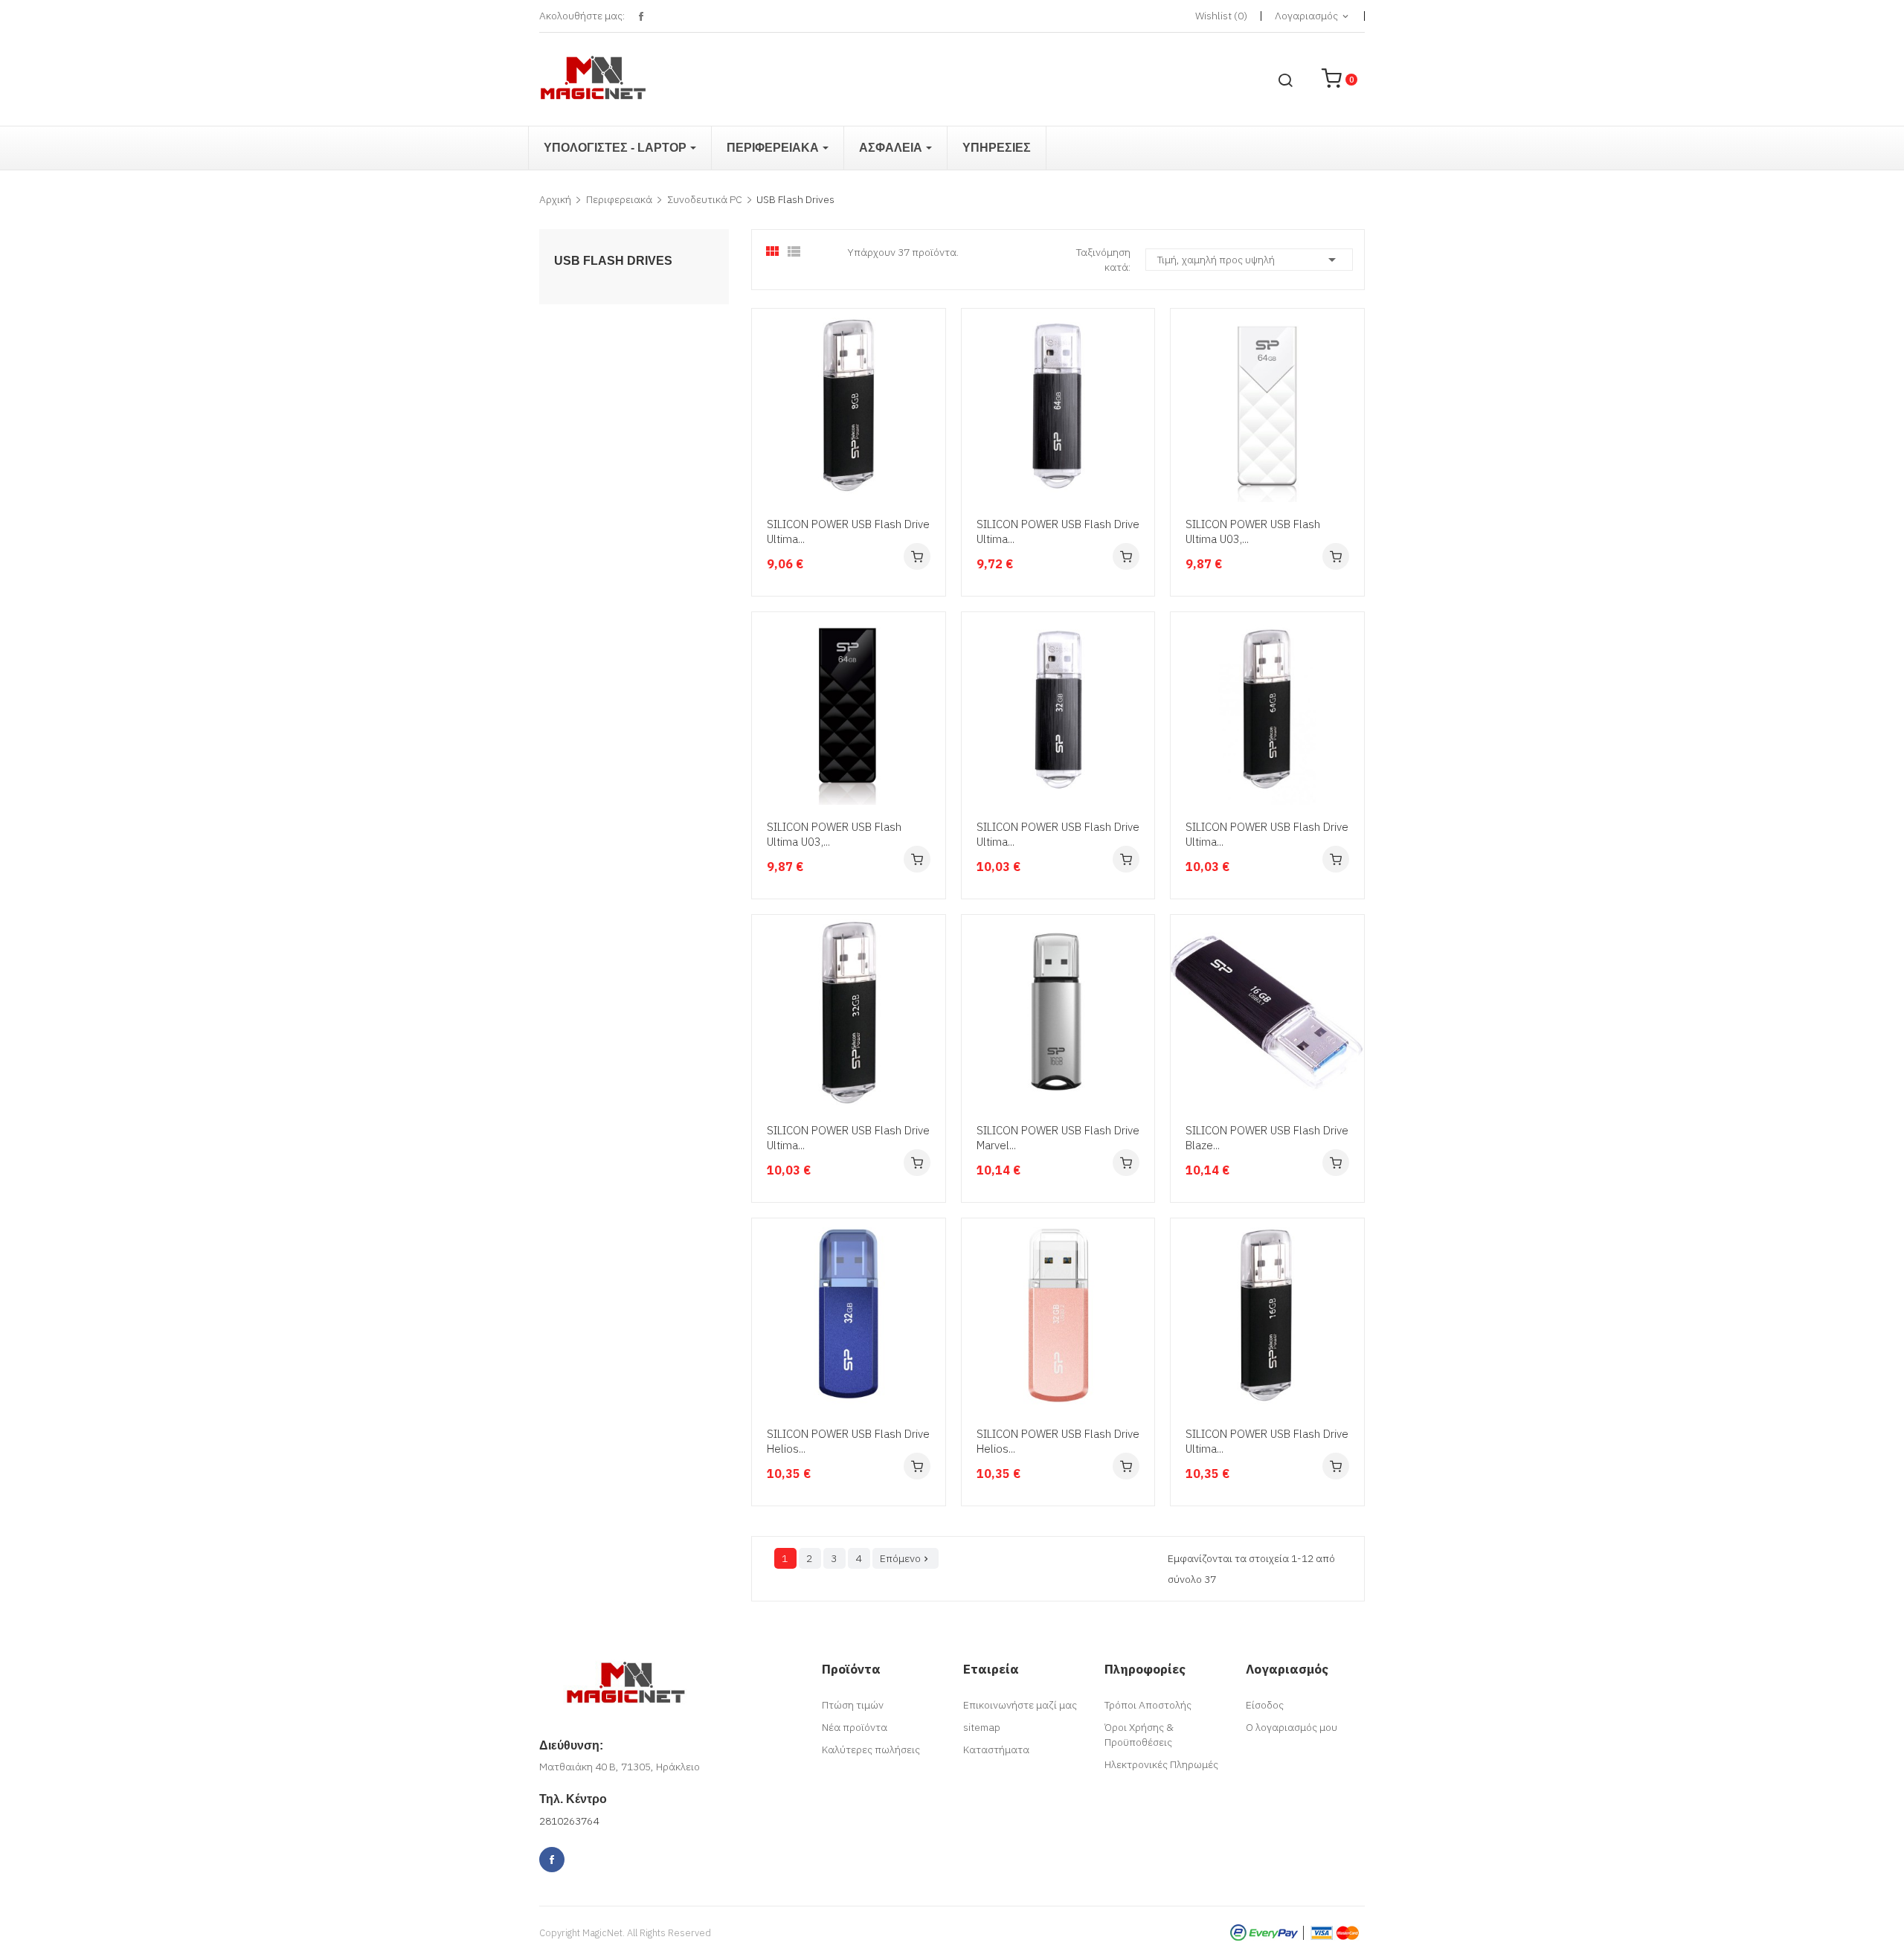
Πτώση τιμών (853, 1705)
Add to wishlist (932, 446)
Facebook (641, 17)
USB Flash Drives (613, 261)
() (1221, 16)
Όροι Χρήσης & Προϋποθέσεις (1139, 1735)
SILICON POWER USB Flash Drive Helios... (848, 1441)
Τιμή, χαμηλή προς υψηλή (1249, 260)
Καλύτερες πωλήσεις (871, 1749)
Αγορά (917, 556)
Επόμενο (906, 1558)
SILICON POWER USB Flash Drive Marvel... (1058, 1138)
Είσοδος (1265, 1705)
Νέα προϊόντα (855, 1727)
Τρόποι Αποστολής (1148, 1705)
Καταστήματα (996, 1749)
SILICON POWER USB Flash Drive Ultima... (848, 531)
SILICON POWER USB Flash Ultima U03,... (1253, 531)
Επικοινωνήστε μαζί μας (1020, 1705)
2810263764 (569, 1821)
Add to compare (932, 474)
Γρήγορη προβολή (932, 417)
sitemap (982, 1727)
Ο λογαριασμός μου (1292, 1727)
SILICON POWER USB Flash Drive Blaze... (1267, 1138)
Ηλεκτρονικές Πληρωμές (1161, 1764)
